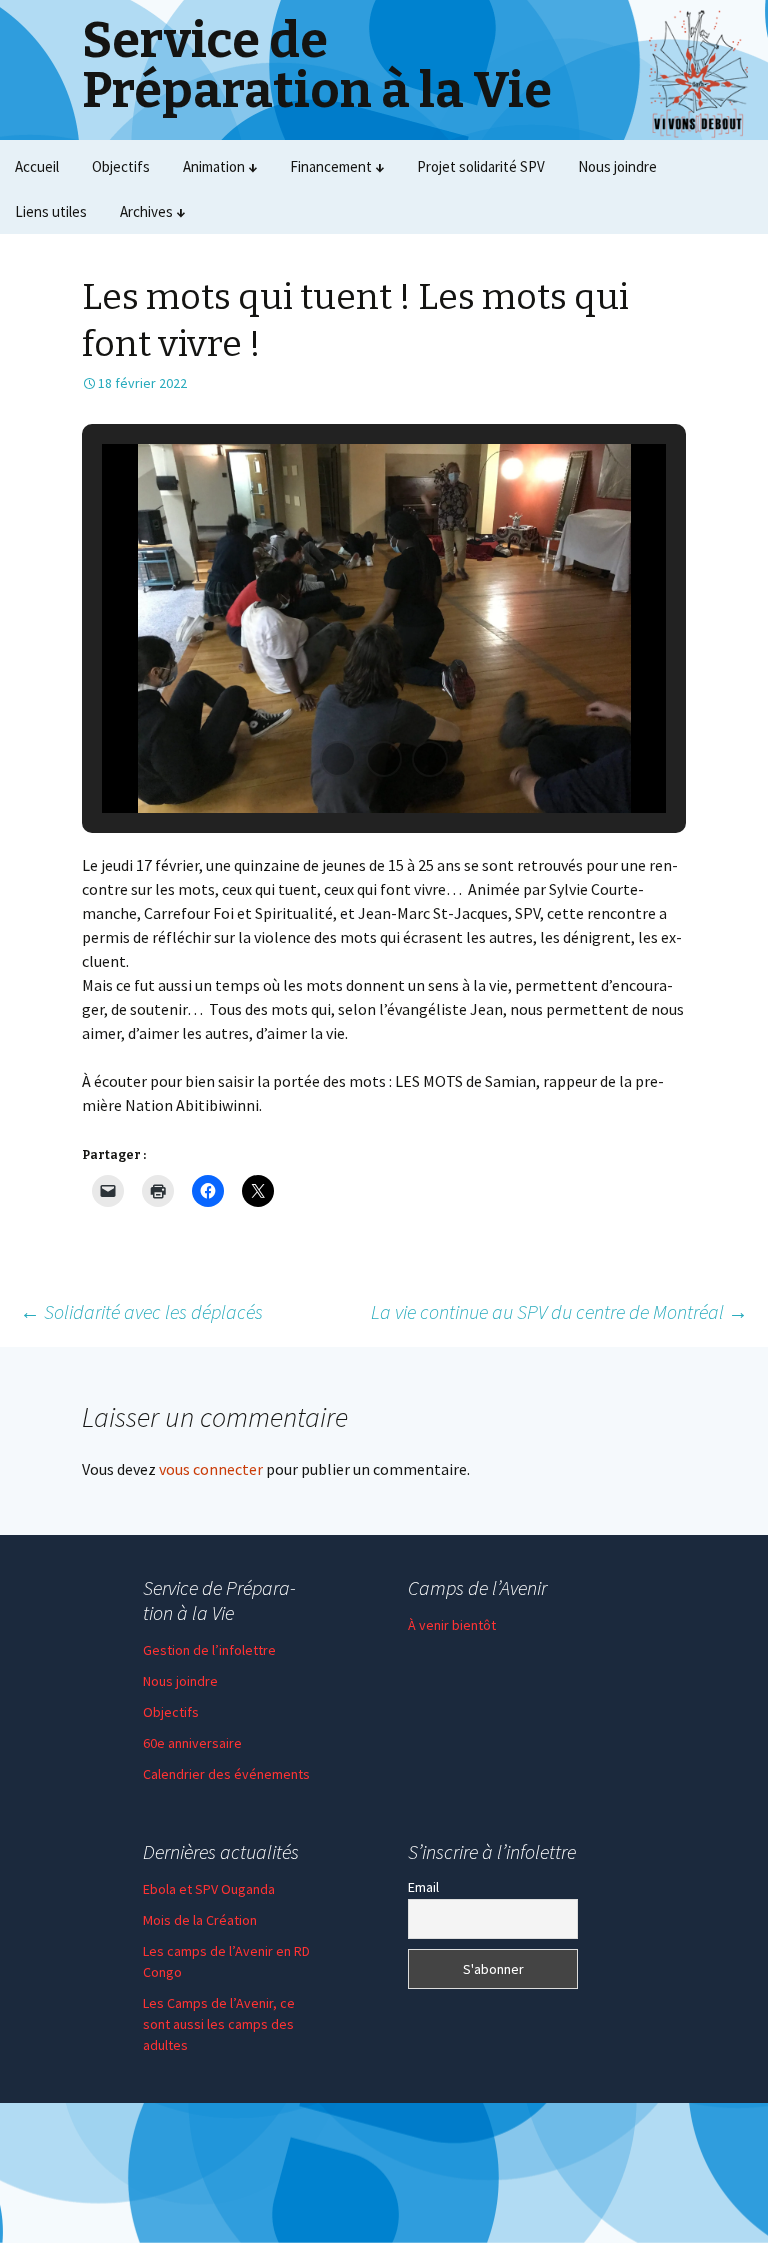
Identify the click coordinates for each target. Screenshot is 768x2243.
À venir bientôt (452, 1625)
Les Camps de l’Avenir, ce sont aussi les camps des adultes (219, 2024)
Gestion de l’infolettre (209, 1650)
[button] (338, 759)
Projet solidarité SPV (481, 166)
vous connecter (211, 1469)
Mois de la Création (200, 1920)
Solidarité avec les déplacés (141, 1311)
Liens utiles (51, 211)
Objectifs (121, 166)
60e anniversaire (192, 1743)
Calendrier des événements (226, 1774)
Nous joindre (617, 166)
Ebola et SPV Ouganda (209, 1889)
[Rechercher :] (731, 212)
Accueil (37, 166)
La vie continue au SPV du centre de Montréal (559, 1311)
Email (423, 1887)
